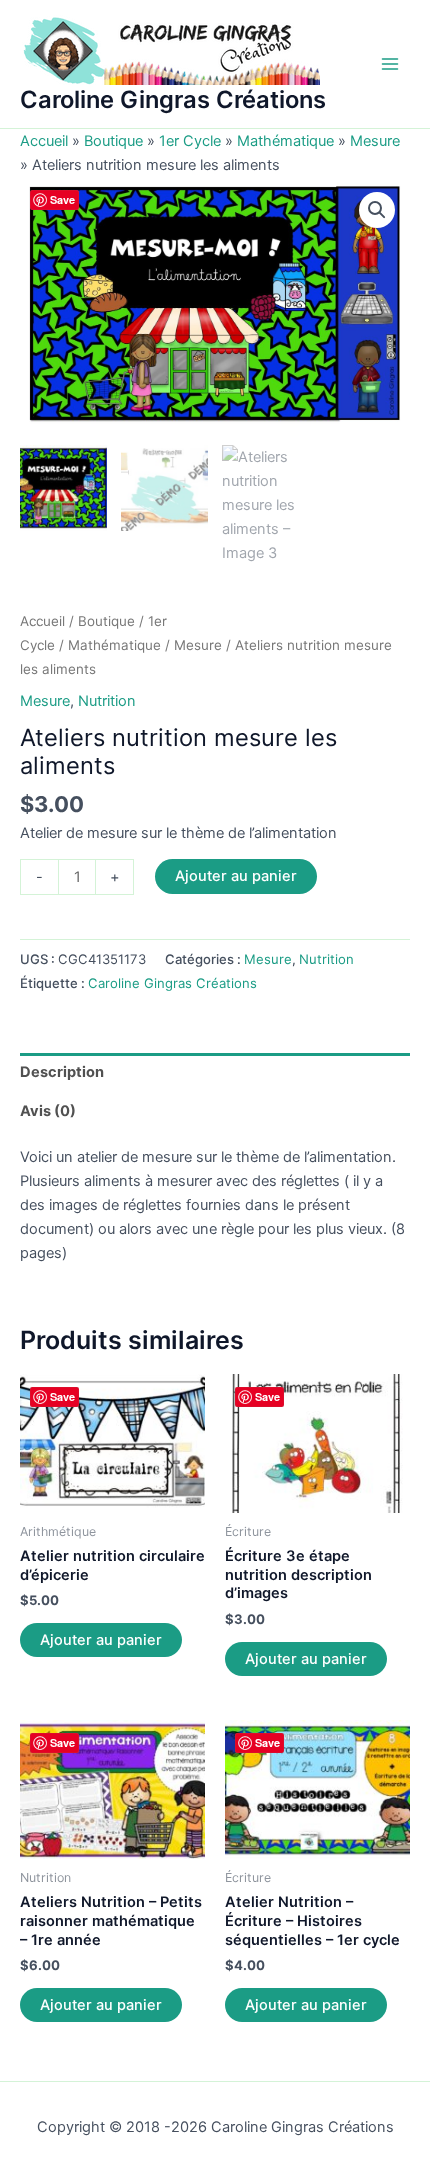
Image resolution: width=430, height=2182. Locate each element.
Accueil (44, 141)
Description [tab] (62, 1072)
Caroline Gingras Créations (173, 99)
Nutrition (107, 701)
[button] (377, 210)
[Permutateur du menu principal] (390, 64)
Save (62, 199)
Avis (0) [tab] (48, 1111)
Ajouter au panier (236, 876)
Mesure (375, 141)
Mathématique (285, 141)
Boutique (113, 141)
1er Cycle (190, 141)
